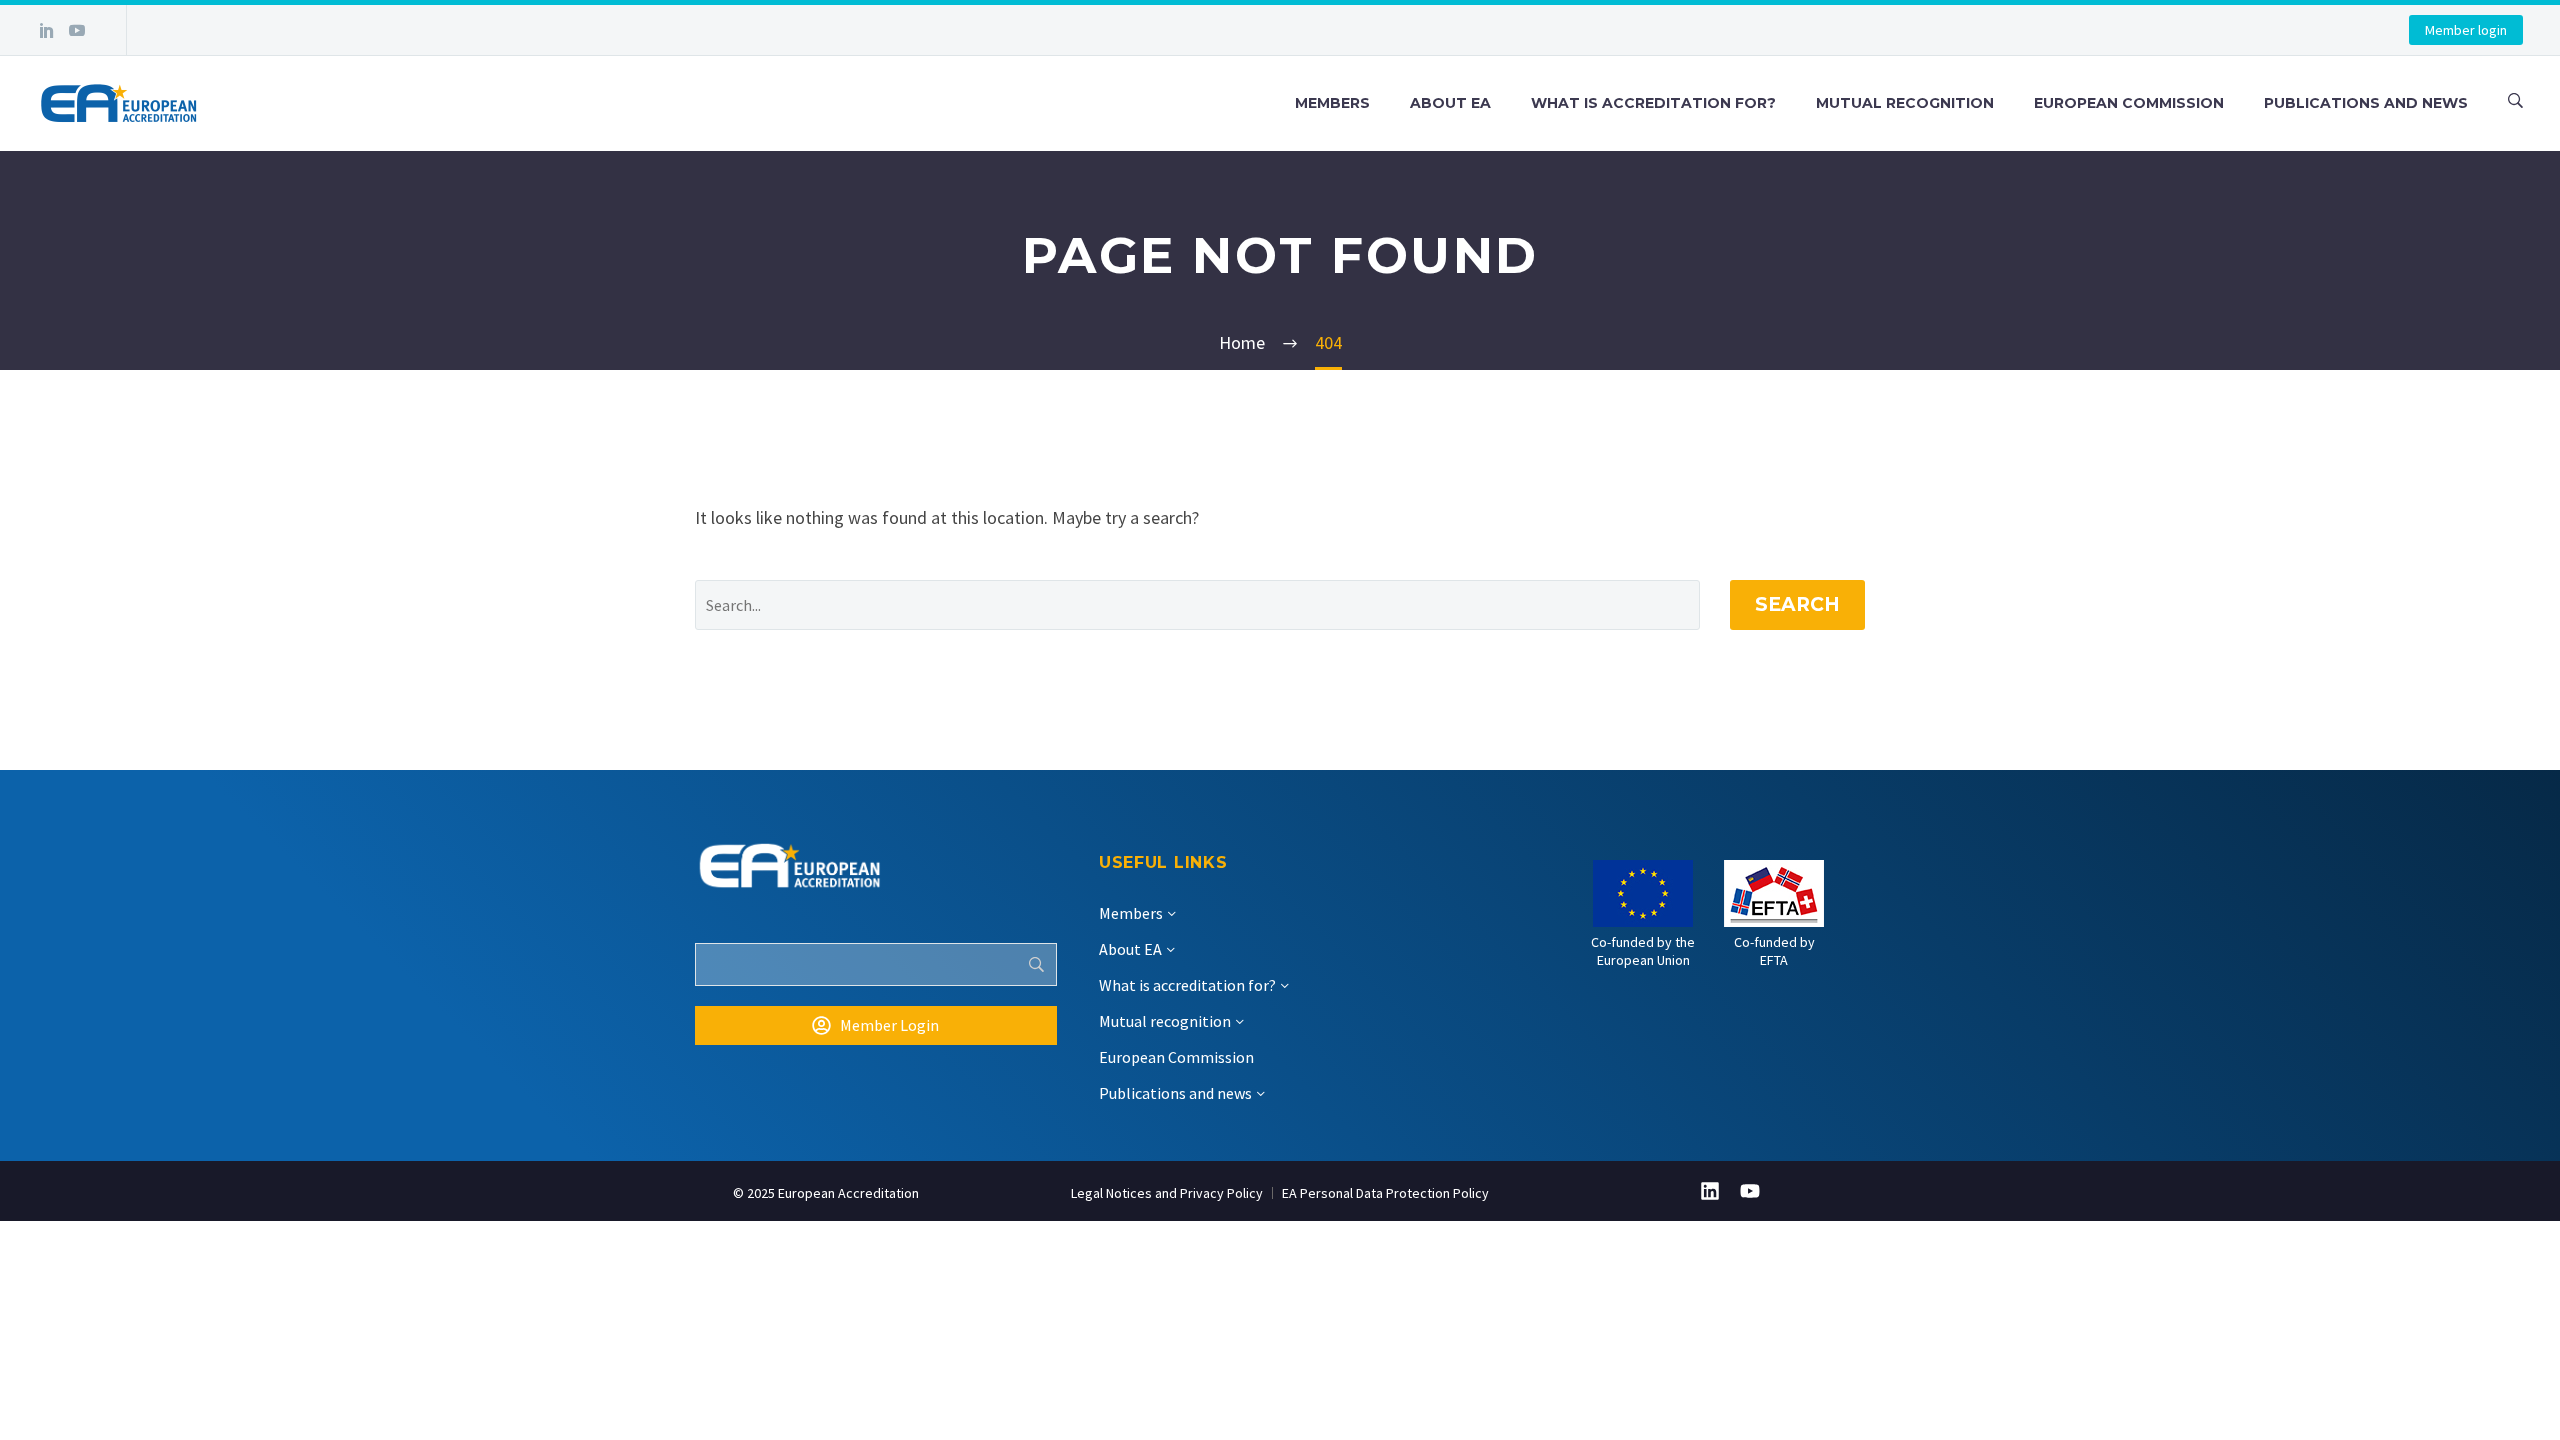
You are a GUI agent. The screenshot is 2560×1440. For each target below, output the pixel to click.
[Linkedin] (1710, 1191)
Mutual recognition (1905, 103)
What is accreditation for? (1653, 103)
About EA (1450, 103)
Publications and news (2366, 103)
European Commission (2129, 103)
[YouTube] (77, 30)
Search (1797, 604)
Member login (2466, 30)
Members (1332, 103)
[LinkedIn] (47, 30)
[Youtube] (1750, 1191)
